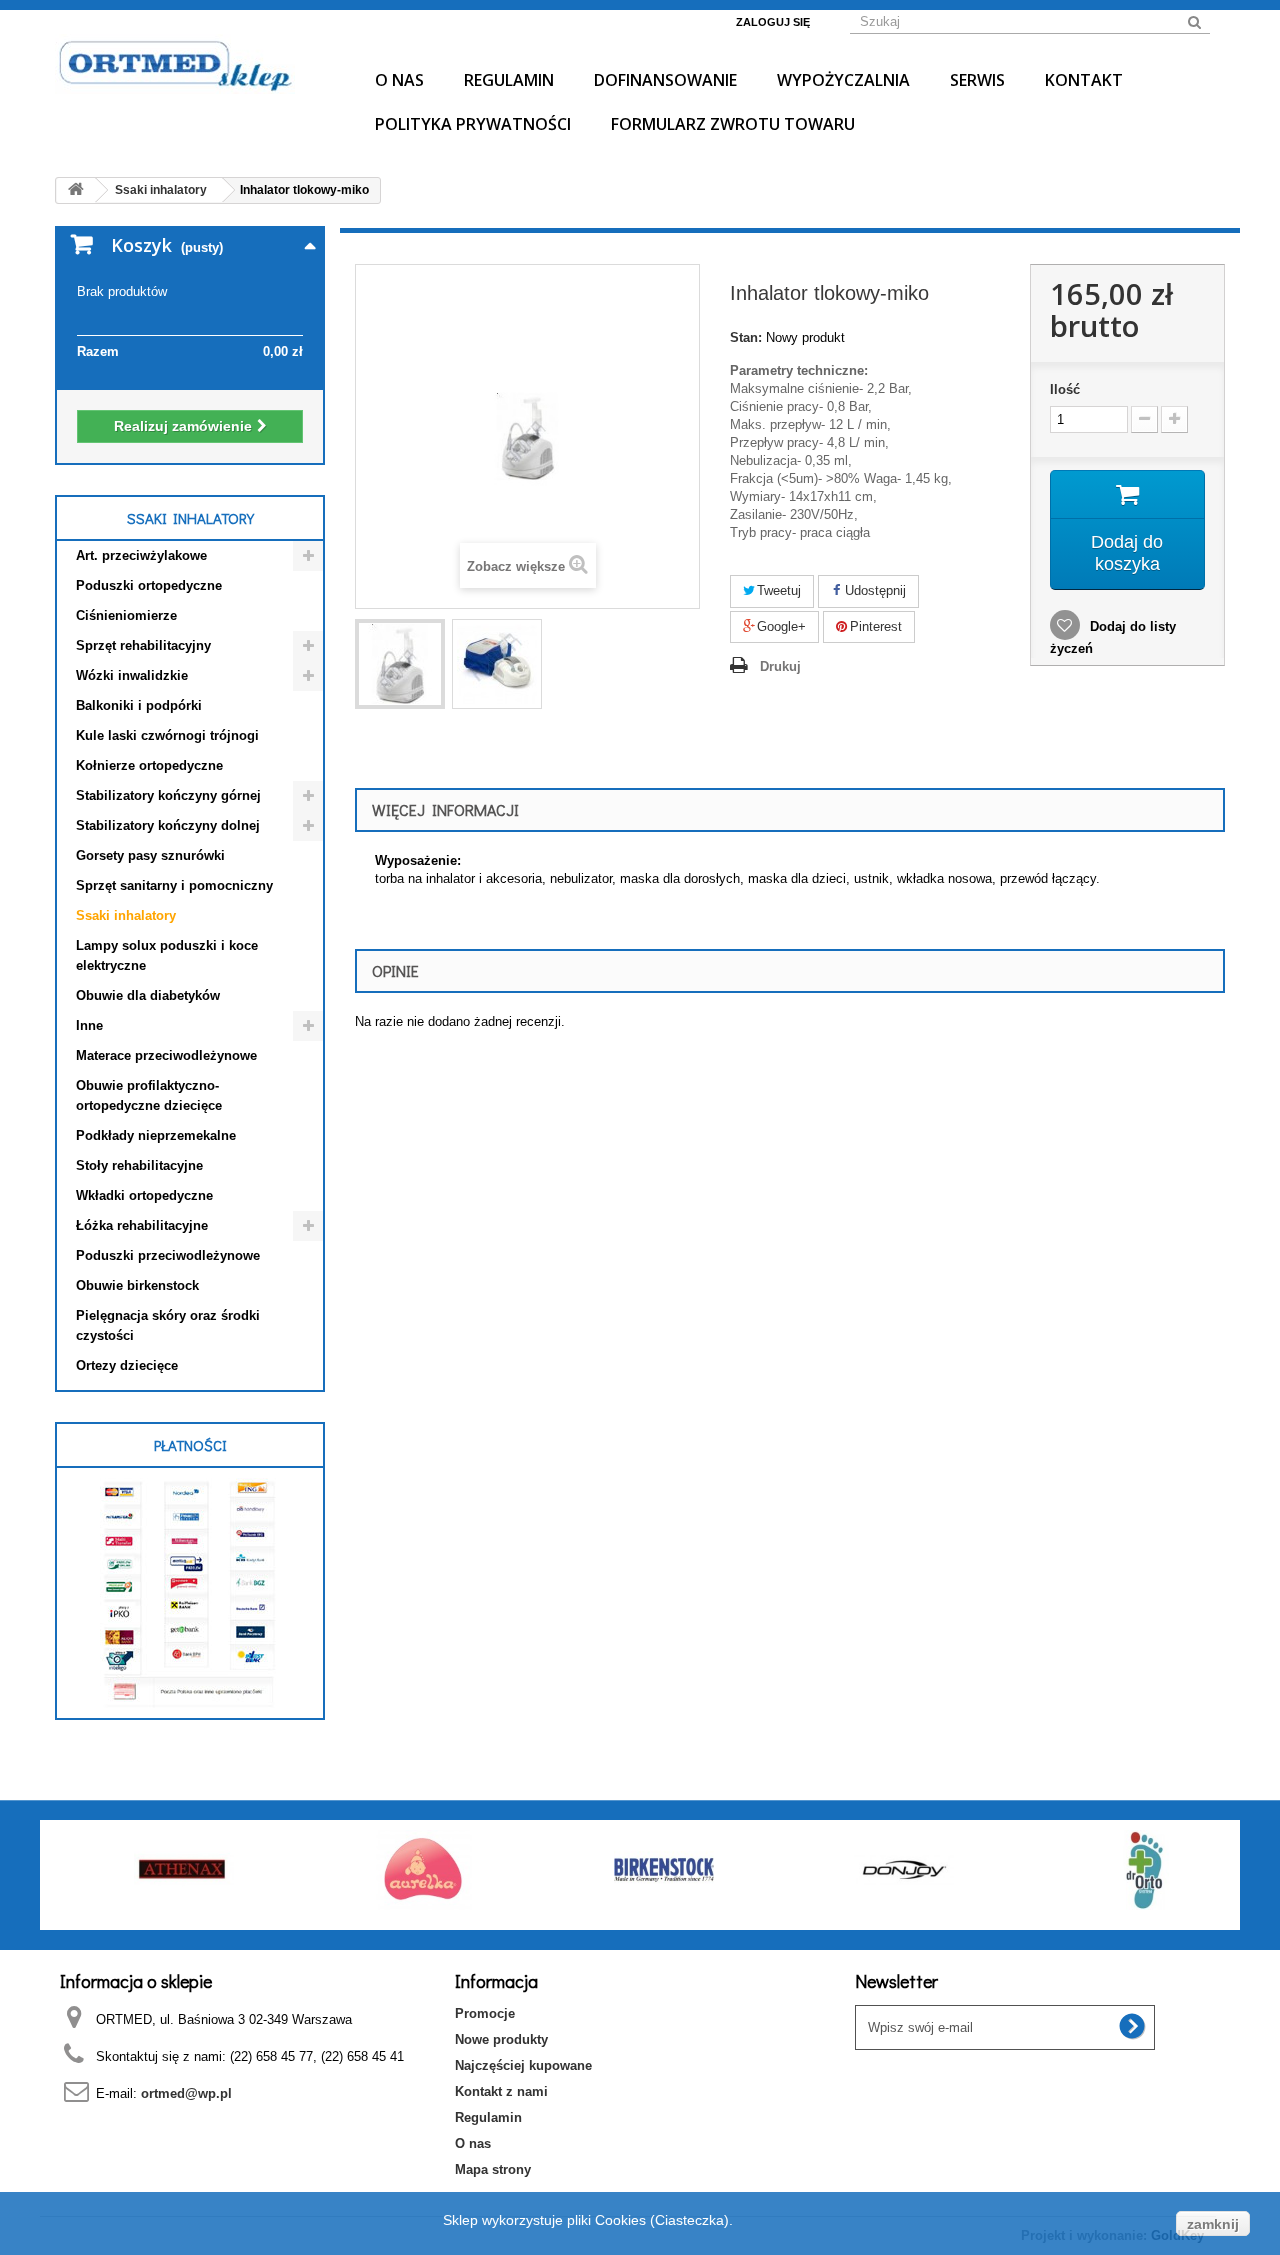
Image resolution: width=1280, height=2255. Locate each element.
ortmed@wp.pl (186, 2093)
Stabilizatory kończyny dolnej (168, 825)
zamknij (1213, 2224)
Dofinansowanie (665, 80)
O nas (399, 80)
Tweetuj (777, 590)
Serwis (977, 80)
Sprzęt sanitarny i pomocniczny (174, 885)
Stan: (746, 337)
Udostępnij (873, 590)
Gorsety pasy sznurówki (150, 855)
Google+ (779, 626)
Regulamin (509, 80)
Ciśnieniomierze (126, 615)
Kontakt (1084, 80)
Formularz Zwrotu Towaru (733, 124)
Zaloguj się (773, 22)
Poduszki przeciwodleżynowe (168, 1255)
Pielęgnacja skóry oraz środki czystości (168, 1325)
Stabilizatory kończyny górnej (168, 795)
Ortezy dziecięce (127, 1365)
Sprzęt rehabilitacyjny (143, 645)
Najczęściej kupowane (523, 2065)
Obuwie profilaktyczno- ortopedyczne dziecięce (149, 1095)
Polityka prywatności (473, 124)
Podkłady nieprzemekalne (156, 1135)
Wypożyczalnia (843, 80)
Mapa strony (493, 2169)
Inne (89, 1025)
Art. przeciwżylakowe (141, 555)
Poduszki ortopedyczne (149, 585)
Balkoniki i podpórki (139, 705)
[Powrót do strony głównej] (76, 190)
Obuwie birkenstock (137, 1285)
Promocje (485, 2013)
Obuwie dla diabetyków (148, 995)
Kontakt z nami (501, 2091)
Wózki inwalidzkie (132, 675)
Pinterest (874, 626)
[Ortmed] (190, 64)
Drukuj (780, 666)
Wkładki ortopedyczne (144, 1195)
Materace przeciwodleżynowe (166, 1055)
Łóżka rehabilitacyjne (142, 1225)
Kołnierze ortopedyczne (149, 765)
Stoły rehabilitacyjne (139, 1165)
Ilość (1065, 389)
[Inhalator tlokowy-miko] (400, 664)
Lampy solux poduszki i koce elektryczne (167, 955)
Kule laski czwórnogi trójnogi (167, 735)
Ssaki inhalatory (126, 915)
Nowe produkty (501, 2039)
